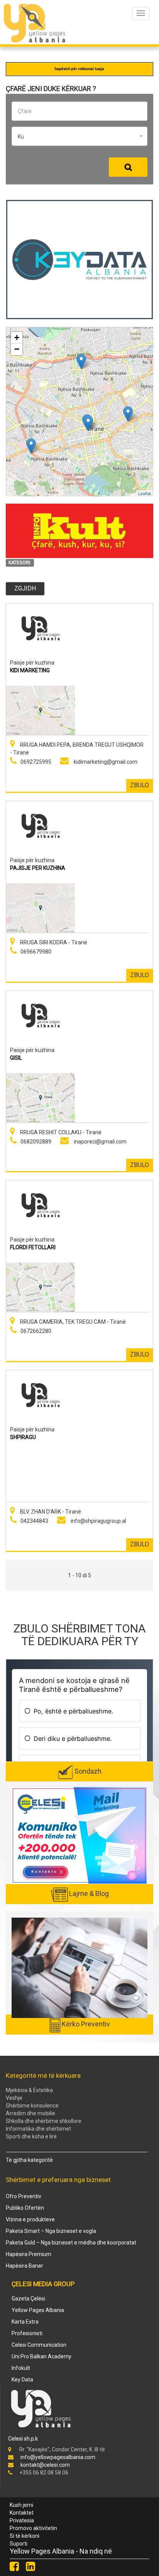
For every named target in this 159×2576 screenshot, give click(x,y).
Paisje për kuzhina (32, 662)
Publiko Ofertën (25, 2208)
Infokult (21, 2368)
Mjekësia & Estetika (29, 2090)
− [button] (17, 349)
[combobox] (79, 136)
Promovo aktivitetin (33, 2528)
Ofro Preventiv (24, 2196)
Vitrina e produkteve (30, 2219)
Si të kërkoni (25, 2536)
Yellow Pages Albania (38, 2310)
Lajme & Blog (89, 1894)
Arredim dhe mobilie (30, 2113)
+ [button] (17, 337)
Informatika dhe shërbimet (38, 2129)
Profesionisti (27, 2333)
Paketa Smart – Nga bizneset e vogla (51, 2231)
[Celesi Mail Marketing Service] (79, 1835)
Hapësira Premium (29, 2254)
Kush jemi (21, 2505)
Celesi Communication (39, 2345)
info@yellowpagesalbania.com (58, 2457)
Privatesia (22, 2520)
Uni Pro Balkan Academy (41, 2356)
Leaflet (145, 493)
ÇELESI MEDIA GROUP (43, 2284)
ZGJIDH (25, 588)
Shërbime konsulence (32, 2106)
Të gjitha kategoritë (29, 2160)
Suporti (19, 2544)
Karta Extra (25, 2322)
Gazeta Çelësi (28, 2299)
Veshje (14, 2098)
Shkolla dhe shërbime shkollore (44, 2121)
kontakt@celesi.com (45, 2465)
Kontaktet (22, 2513)
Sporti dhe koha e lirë (31, 2136)
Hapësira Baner (25, 2266)
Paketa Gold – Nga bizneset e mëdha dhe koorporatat (71, 2243)
